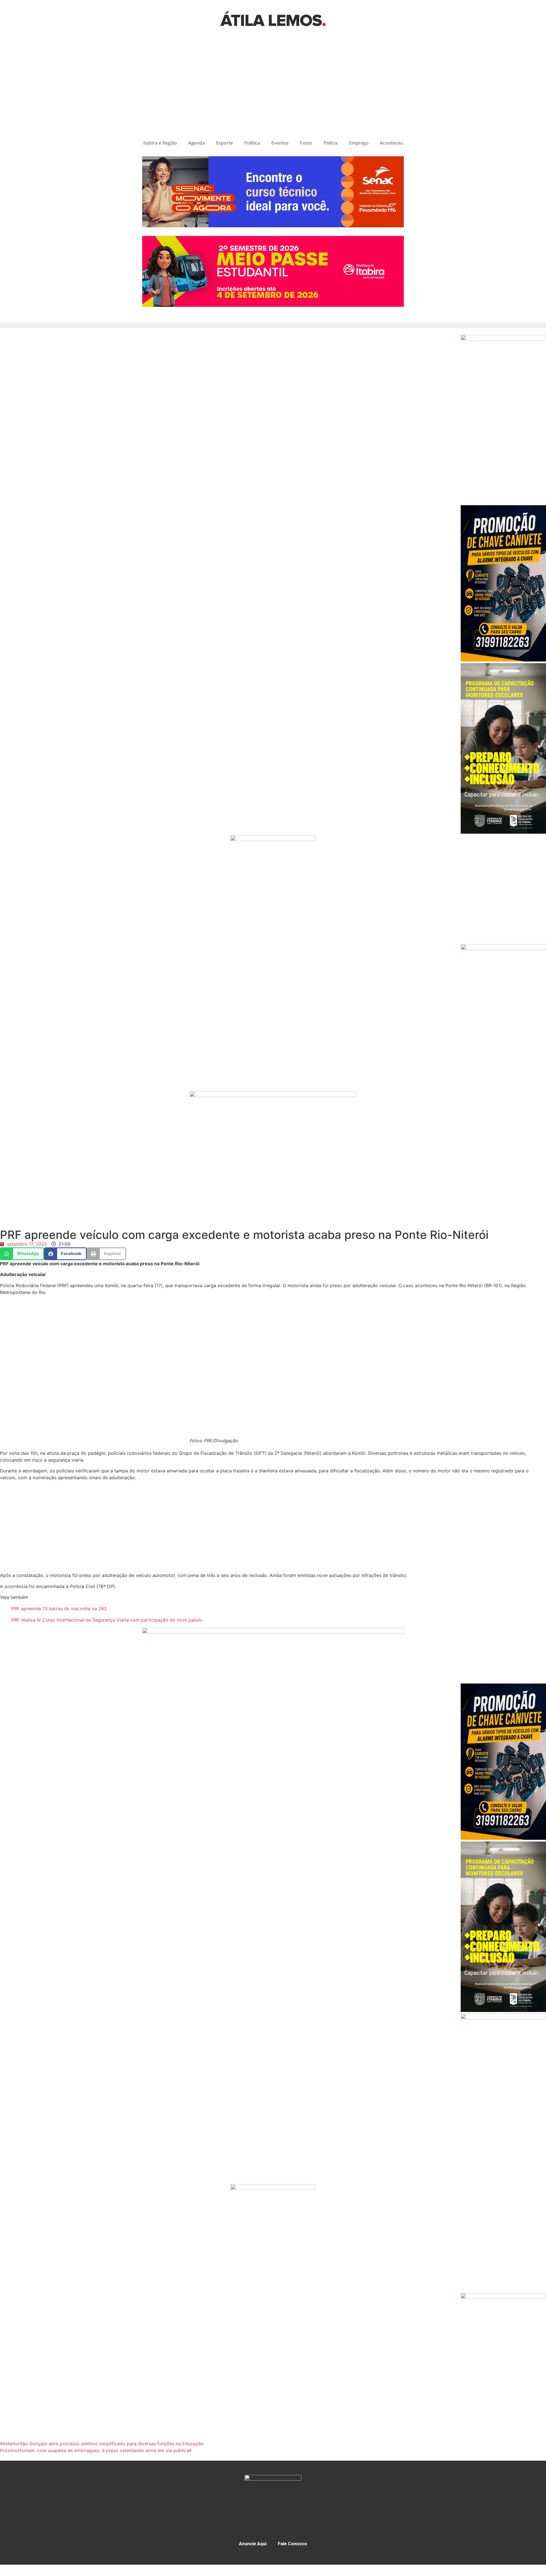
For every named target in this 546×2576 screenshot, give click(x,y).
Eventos (280, 143)
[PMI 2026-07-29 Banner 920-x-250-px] (273, 305)
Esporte (225, 143)
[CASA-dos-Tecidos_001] (273, 839)
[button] (22, 1254)
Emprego (359, 143)
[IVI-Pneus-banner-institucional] (503, 948)
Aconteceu (391, 143)
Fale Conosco (292, 2544)
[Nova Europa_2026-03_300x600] (503, 339)
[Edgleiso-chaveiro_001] (503, 660)
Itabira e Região (160, 143)
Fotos (306, 143)
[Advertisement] (273, 87)
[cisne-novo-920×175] (273, 1632)
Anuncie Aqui (253, 2544)
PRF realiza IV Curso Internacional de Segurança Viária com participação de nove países (107, 1620)
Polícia (331, 143)
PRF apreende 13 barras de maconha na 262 (59, 1609)
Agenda (197, 143)
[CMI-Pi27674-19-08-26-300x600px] (503, 832)
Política (252, 143)
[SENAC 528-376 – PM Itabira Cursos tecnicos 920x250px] (273, 226)
